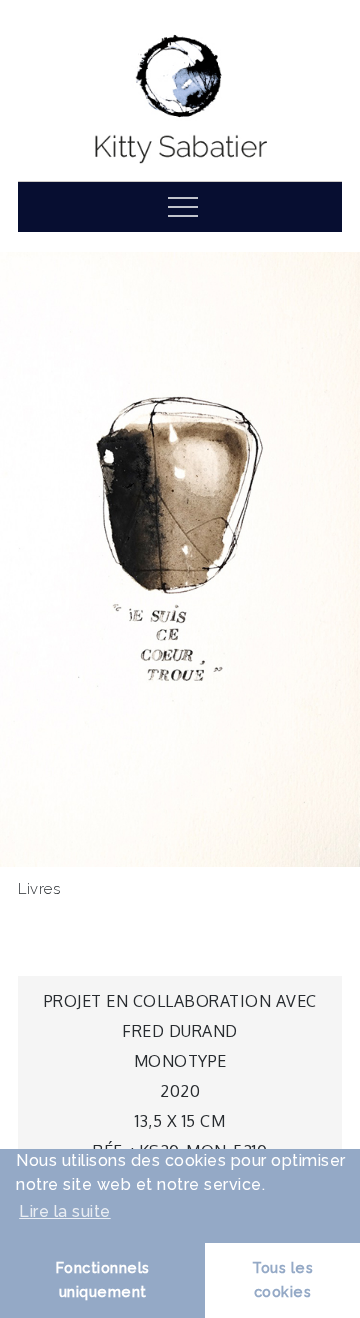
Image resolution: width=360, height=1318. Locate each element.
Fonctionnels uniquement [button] (103, 1279)
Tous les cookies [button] (282, 1279)
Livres (39, 889)
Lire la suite (65, 1211)
